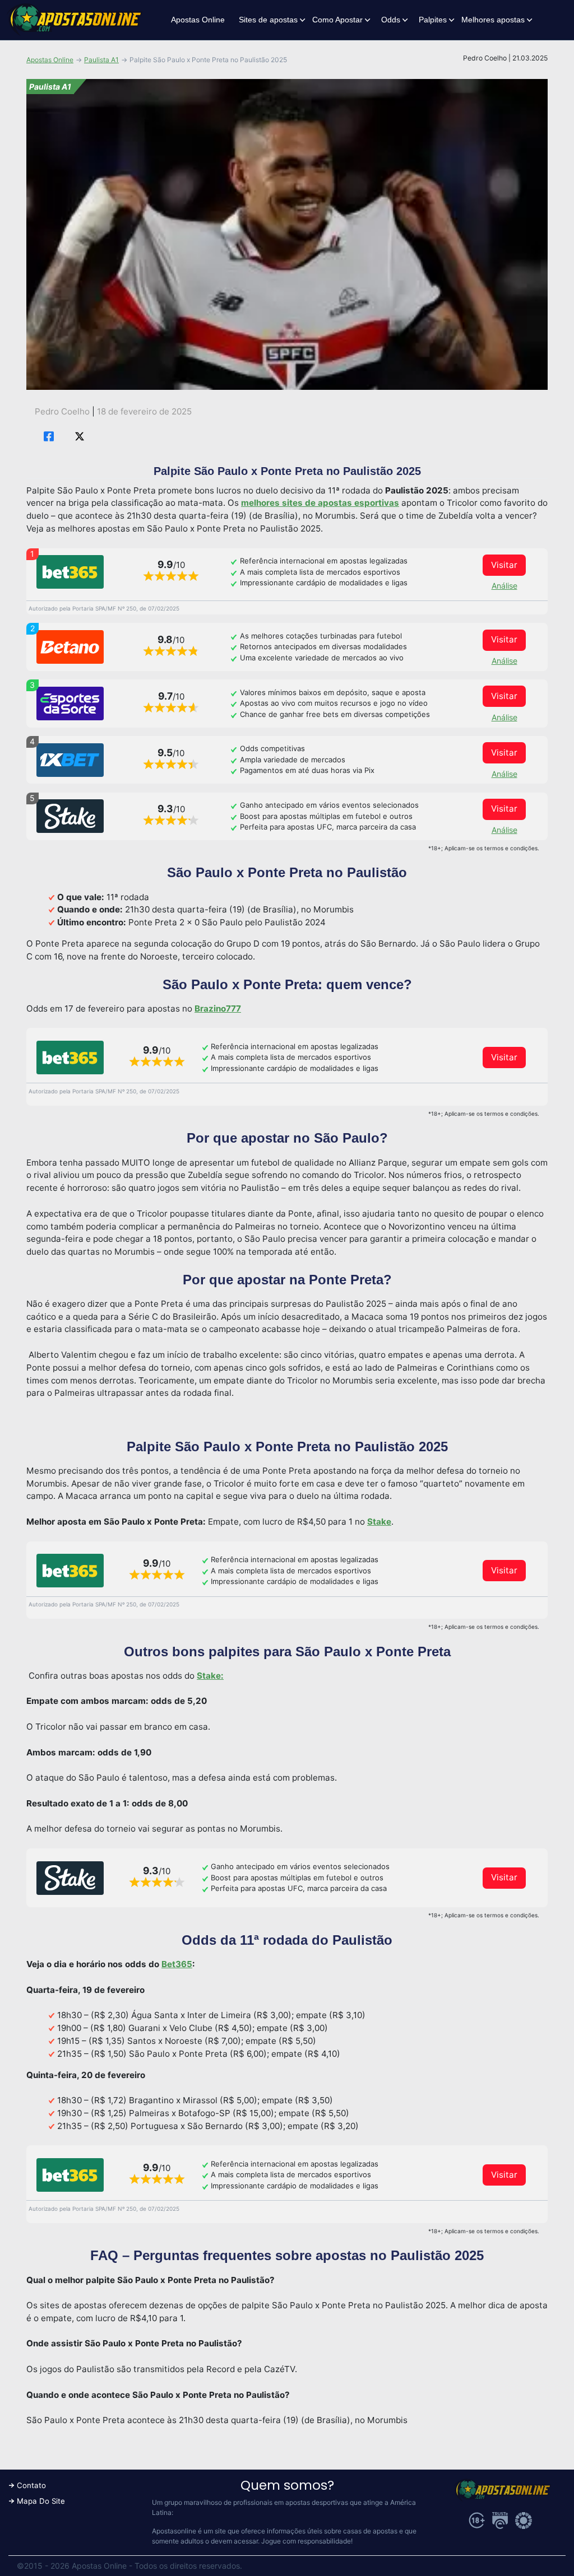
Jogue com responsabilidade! (307, 2541)
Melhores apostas (493, 20)
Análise (504, 586)
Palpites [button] (433, 20)
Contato (31, 2485)
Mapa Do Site (41, 2501)
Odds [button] (391, 20)
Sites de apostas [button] (268, 20)
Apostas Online (198, 20)
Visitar (504, 565)
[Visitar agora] (70, 572)
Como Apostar (337, 20)
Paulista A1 (101, 60)
